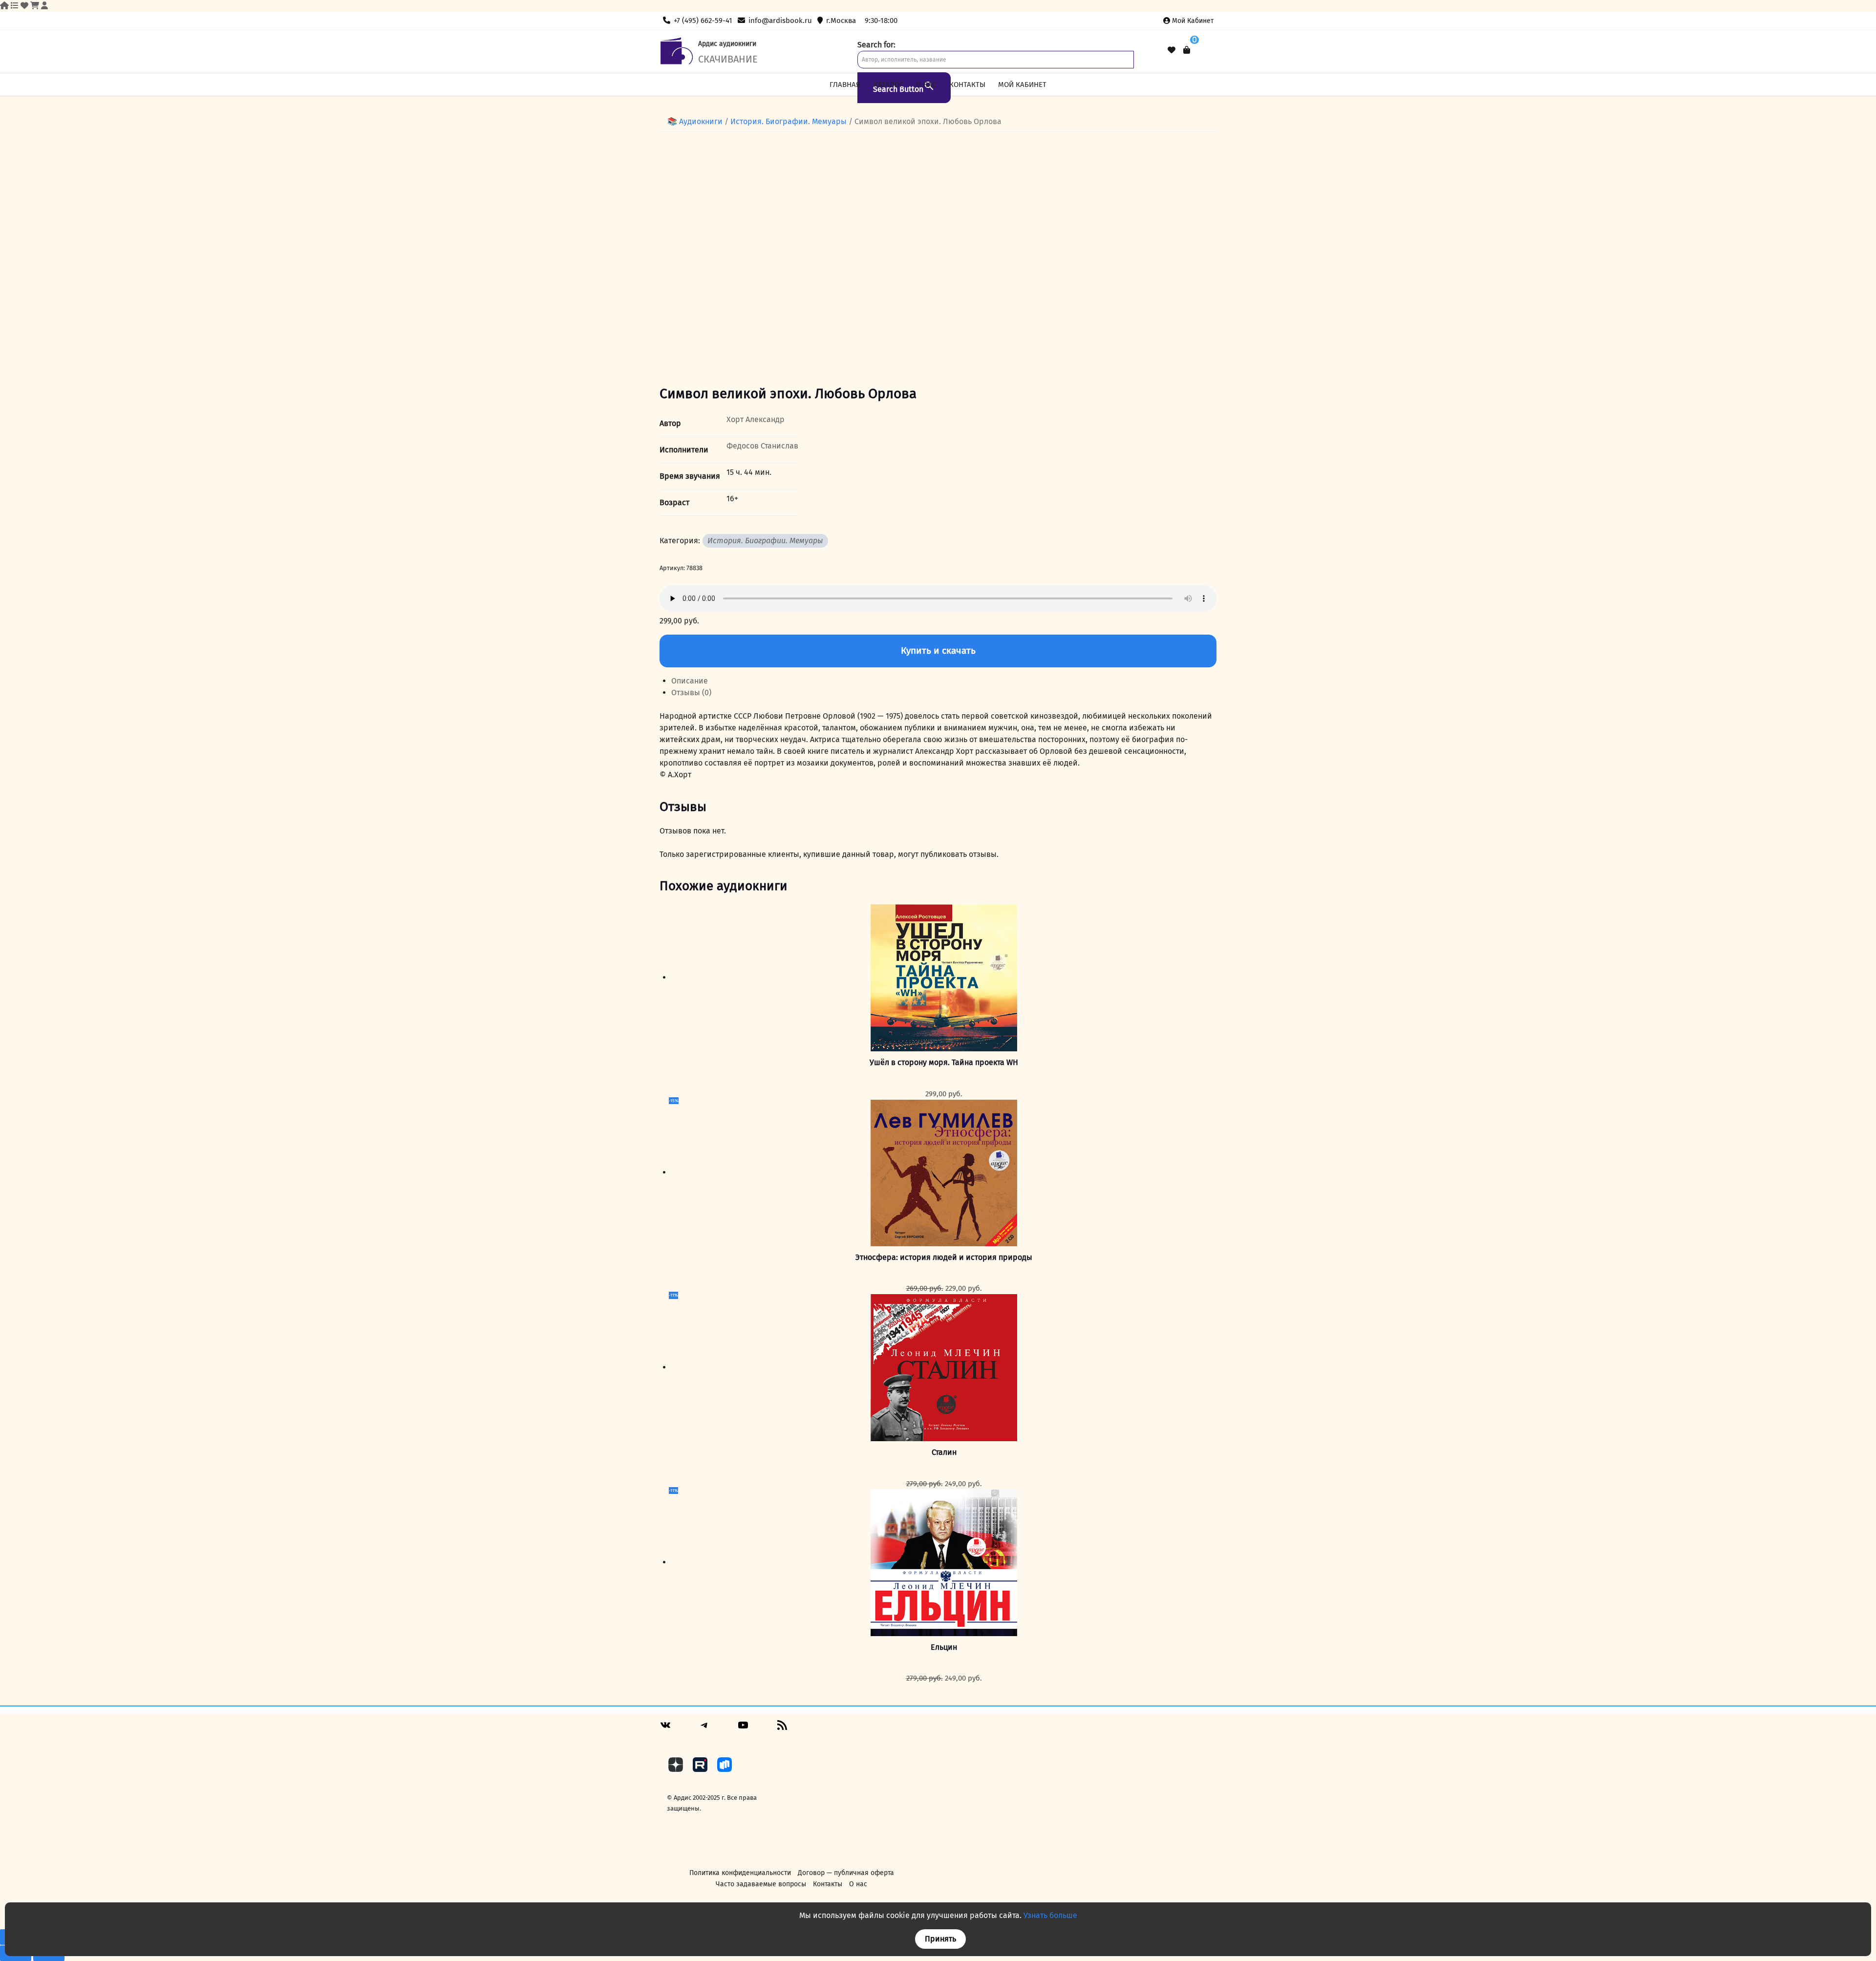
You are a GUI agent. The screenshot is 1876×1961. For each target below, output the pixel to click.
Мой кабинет (1193, 21)
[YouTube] (743, 1729)
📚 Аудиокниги (695, 121)
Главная (845, 85)
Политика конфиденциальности (740, 1873)
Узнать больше (1050, 1915)
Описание (690, 681)
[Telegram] (704, 1729)
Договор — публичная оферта (846, 1873)
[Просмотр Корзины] (1187, 50)
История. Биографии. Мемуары (789, 121)
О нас (926, 85)
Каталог (888, 85)
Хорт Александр (756, 419)
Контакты (967, 85)
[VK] (665, 1729)
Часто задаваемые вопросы (761, 1884)
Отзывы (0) (691, 693)
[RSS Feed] (782, 1729)
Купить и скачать (938, 650)
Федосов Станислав (762, 446)
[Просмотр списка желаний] (1172, 50)
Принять (940, 1939)
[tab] (944, 681)
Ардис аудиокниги (727, 44)
